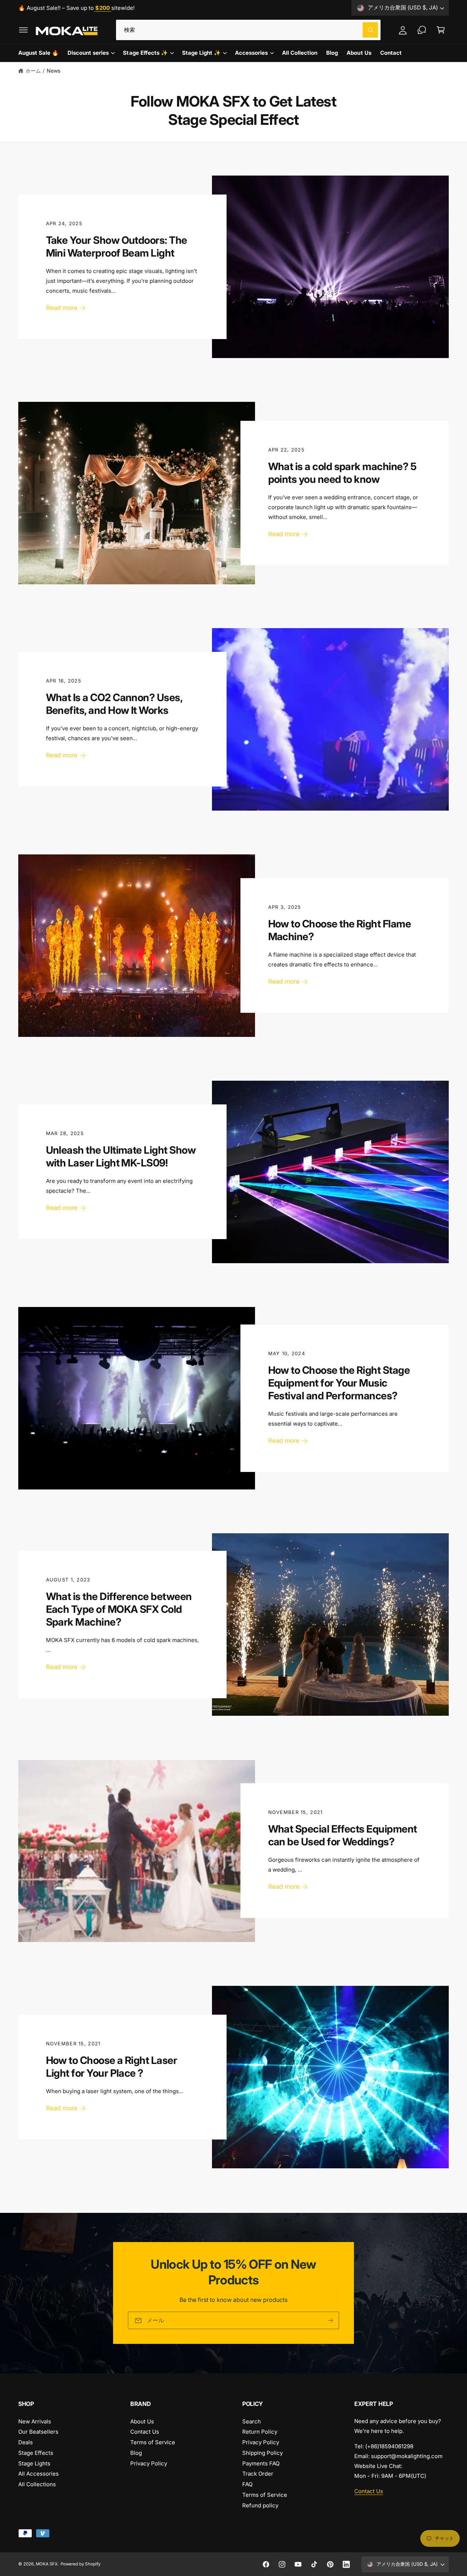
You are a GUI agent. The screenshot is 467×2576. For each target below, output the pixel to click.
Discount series (88, 53)
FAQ (247, 2484)
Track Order (258, 2474)
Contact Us (145, 2432)
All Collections (37, 2484)
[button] (23, 30)
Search (252, 2421)
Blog (136, 2453)
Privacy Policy (149, 2463)
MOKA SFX (47, 2564)
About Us (142, 2421)
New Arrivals (35, 2421)
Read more (62, 308)
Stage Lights (34, 2463)
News (53, 71)
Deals (26, 2442)
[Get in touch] (422, 30)
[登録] (331, 2321)
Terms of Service (153, 2442)
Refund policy (260, 2505)
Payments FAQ (261, 2463)
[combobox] (248, 30)
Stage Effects (36, 2453)
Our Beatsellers (38, 2432)
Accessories (251, 53)
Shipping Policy (263, 2453)
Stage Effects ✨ (145, 53)
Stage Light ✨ (201, 53)
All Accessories (38, 2474)
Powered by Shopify (80, 2564)
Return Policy (260, 2432)
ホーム (33, 71)
